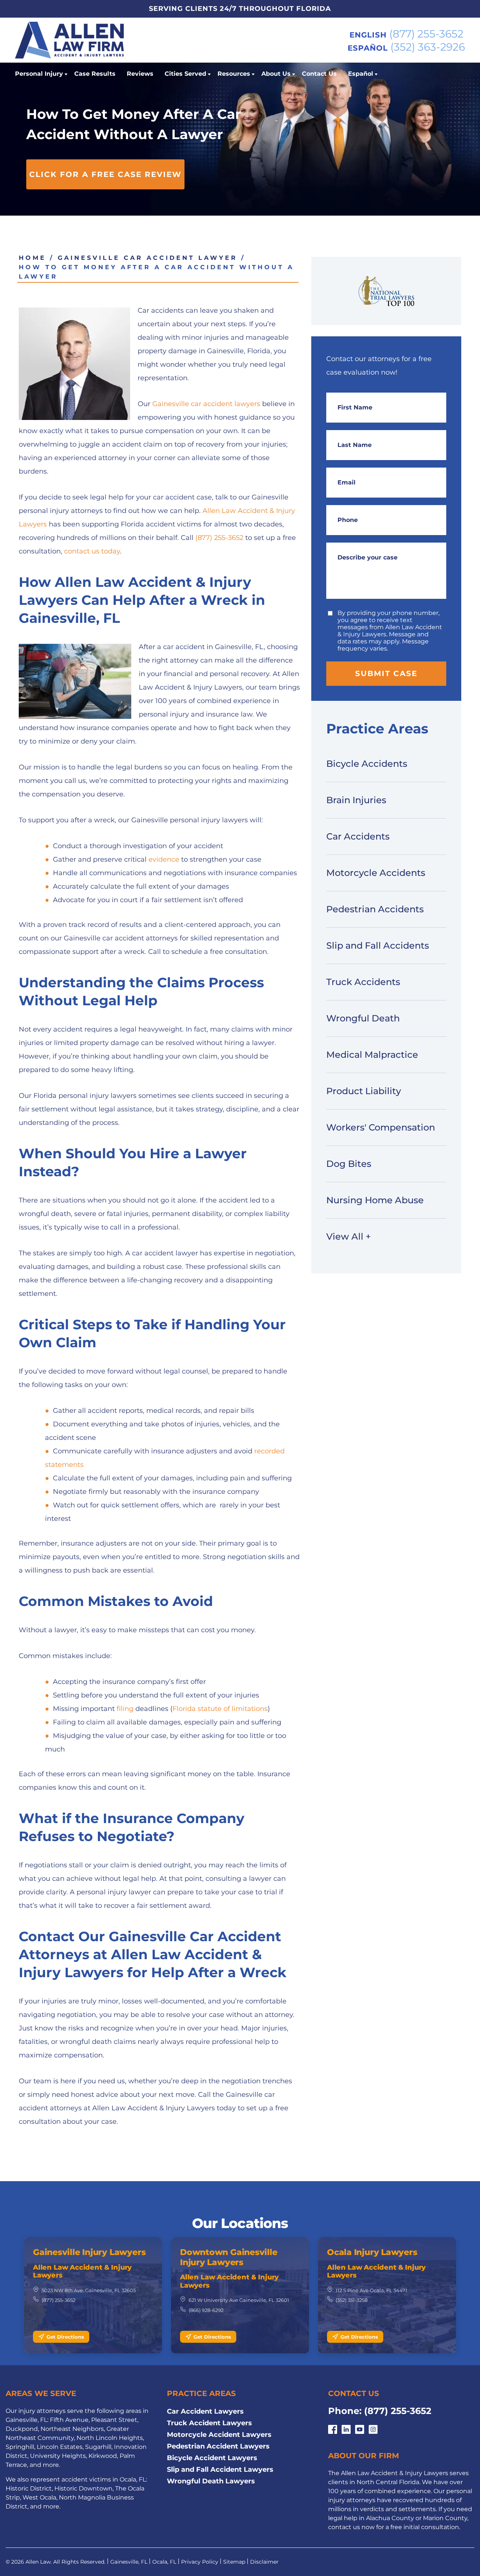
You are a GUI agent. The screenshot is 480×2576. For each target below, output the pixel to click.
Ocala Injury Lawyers (372, 2252)
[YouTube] (360, 2430)
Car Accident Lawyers (205, 2411)
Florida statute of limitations (220, 1709)
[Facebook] (333, 2430)
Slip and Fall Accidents (378, 945)
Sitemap (234, 2562)
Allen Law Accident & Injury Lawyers (82, 2272)
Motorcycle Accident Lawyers (219, 2435)
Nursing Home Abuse (375, 1200)
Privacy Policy (200, 2562)
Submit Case (386, 673)
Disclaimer (264, 2562)
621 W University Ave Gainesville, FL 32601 (239, 2300)
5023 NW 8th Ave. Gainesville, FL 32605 (89, 2290)
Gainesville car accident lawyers (206, 404)
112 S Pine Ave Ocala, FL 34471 (371, 2290)
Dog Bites (349, 1164)
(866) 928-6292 (206, 2310)
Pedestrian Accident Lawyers (218, 2446)
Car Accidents (358, 836)
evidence (164, 859)
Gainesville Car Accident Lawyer (148, 258)
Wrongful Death (363, 1018)
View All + (349, 1236)
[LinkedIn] (346, 2430)
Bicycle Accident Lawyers (212, 2458)
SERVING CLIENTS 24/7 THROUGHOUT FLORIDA (240, 9)
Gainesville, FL (129, 2562)
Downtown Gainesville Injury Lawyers (229, 2257)
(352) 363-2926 (428, 47)
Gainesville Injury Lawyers (89, 2252)
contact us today (91, 551)
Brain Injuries (356, 800)
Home (32, 258)
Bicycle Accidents (367, 764)
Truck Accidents (363, 982)
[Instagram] (373, 2430)
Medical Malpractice (372, 1055)
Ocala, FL (164, 2562)
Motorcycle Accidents (376, 873)
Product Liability (364, 1091)
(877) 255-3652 (426, 34)
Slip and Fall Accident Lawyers (220, 2470)
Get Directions (65, 2337)
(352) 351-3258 (352, 2300)
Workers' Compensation (381, 1127)
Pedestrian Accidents (375, 909)
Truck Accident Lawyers (209, 2423)
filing (125, 1709)
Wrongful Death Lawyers (211, 2481)
